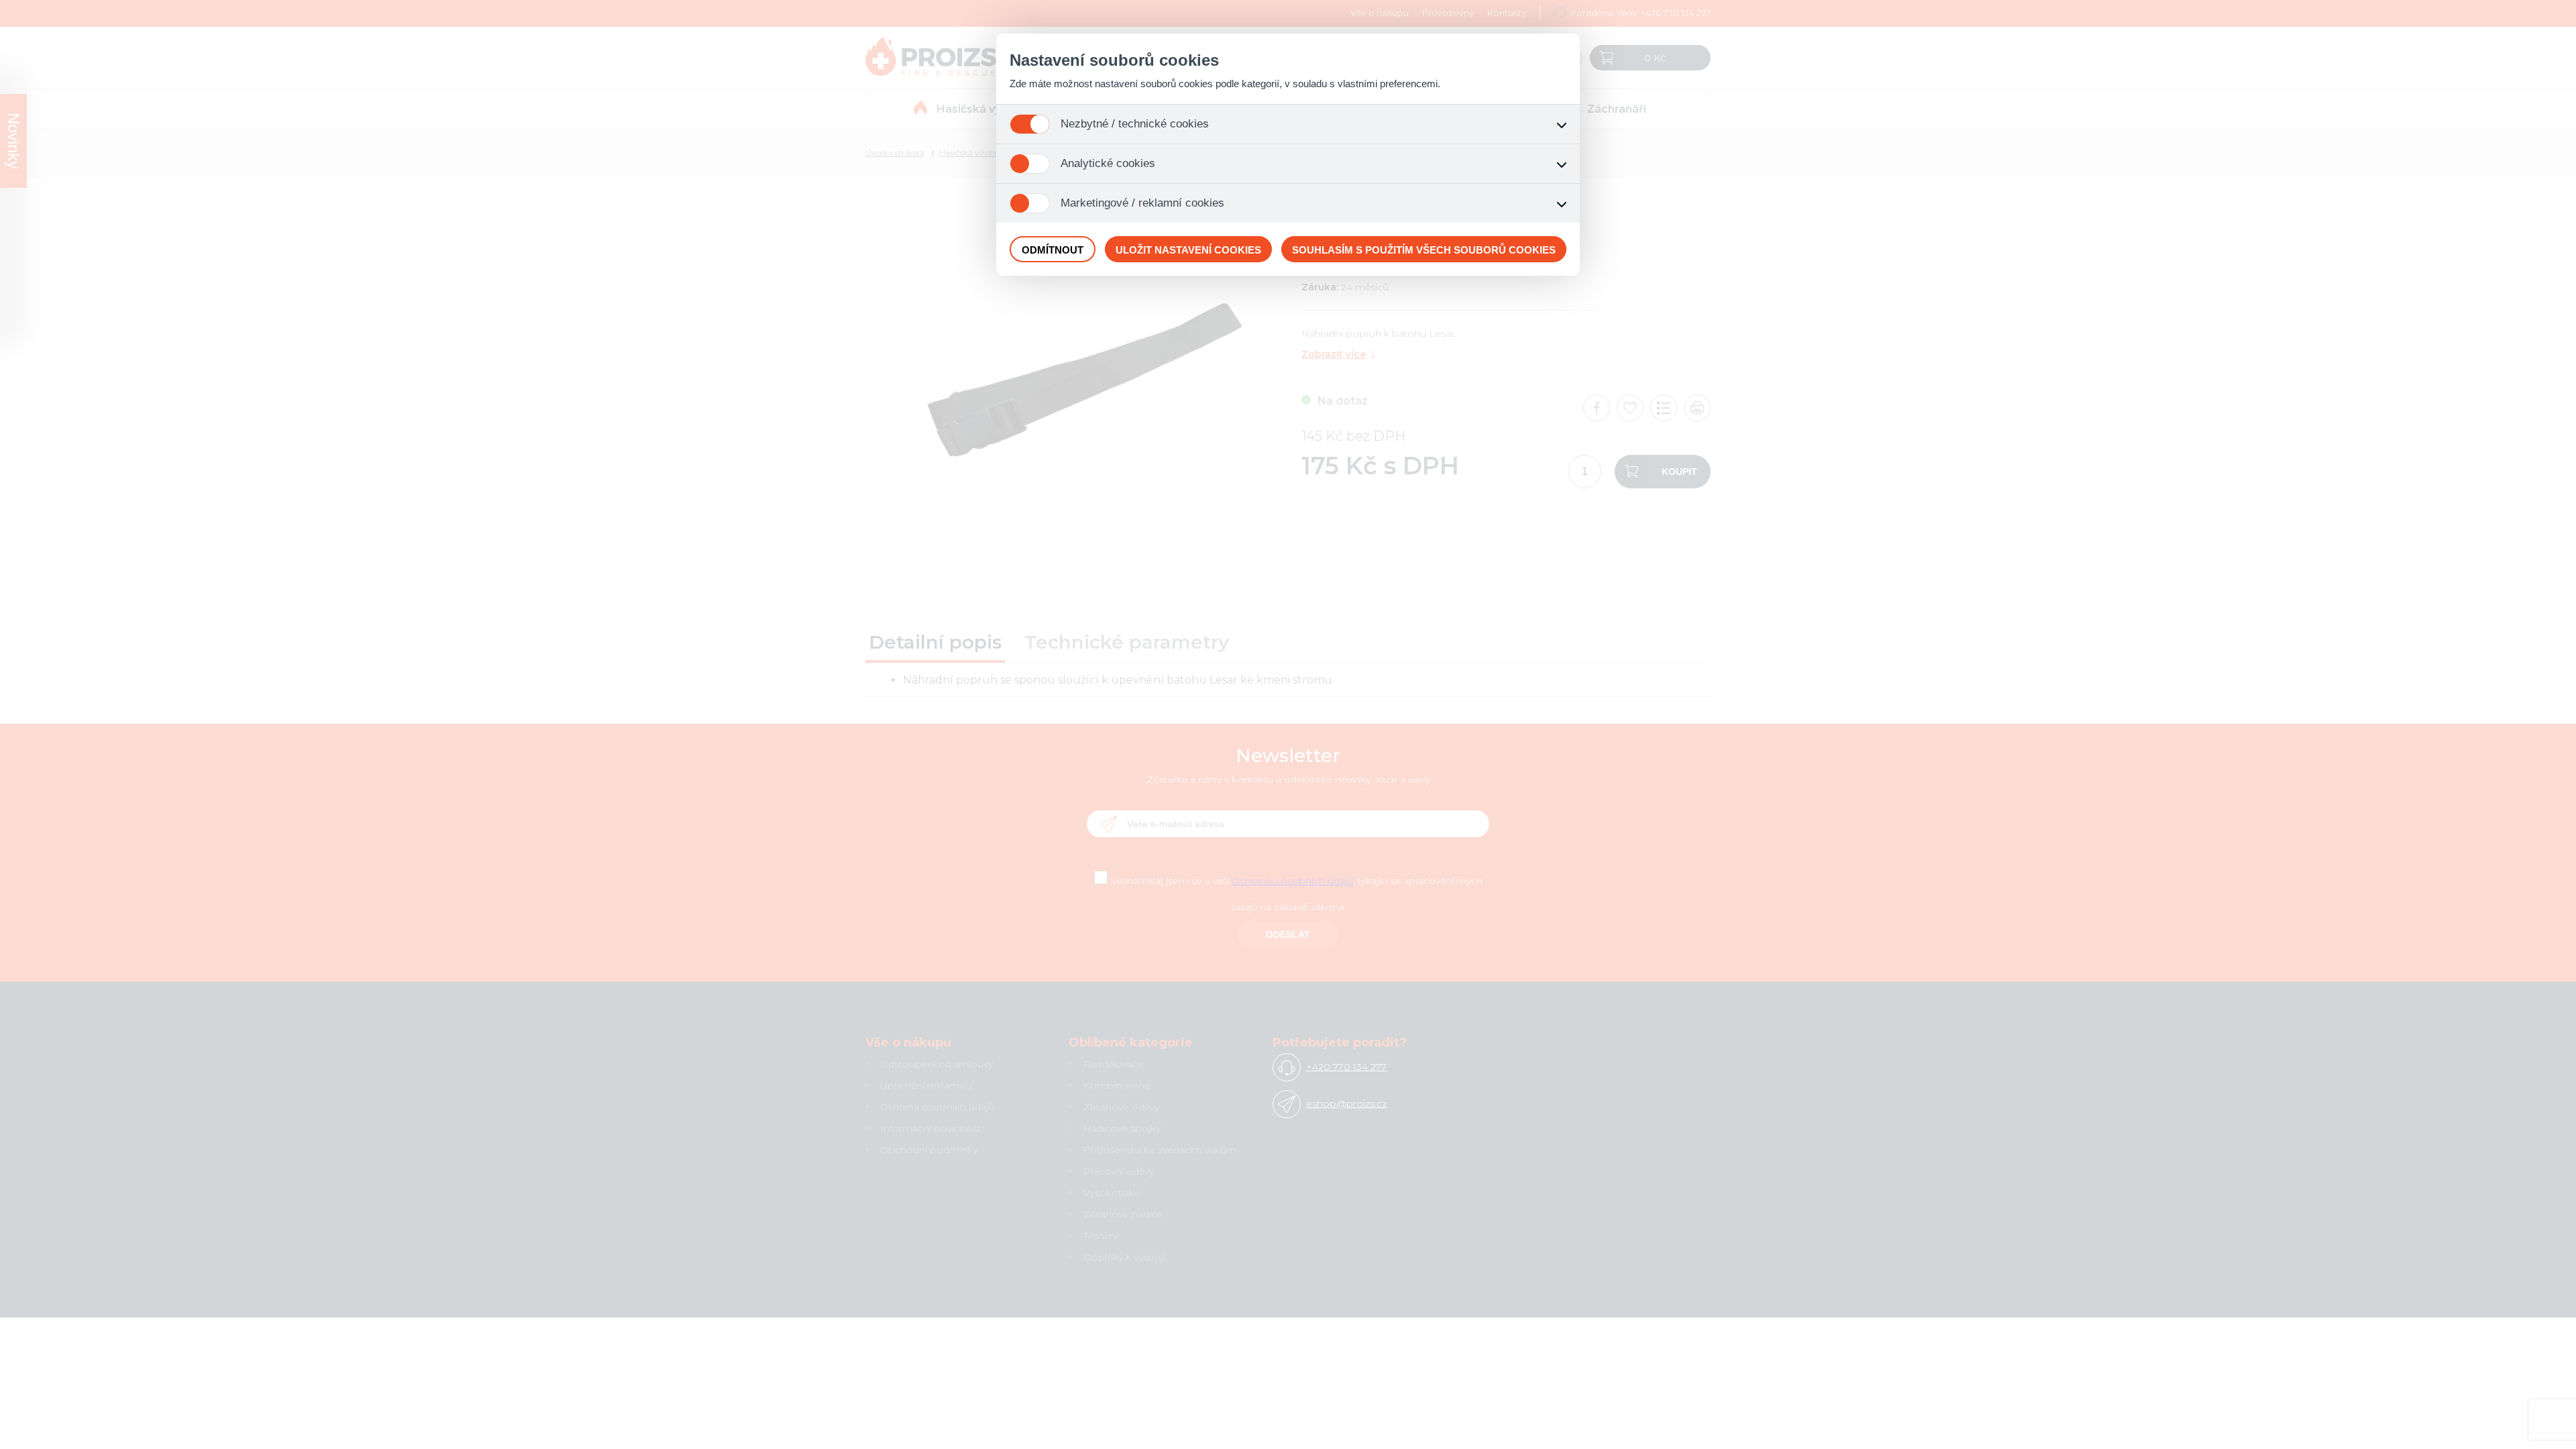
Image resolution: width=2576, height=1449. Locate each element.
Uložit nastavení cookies (1188, 250)
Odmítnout (1053, 250)
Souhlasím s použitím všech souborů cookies (1424, 250)
